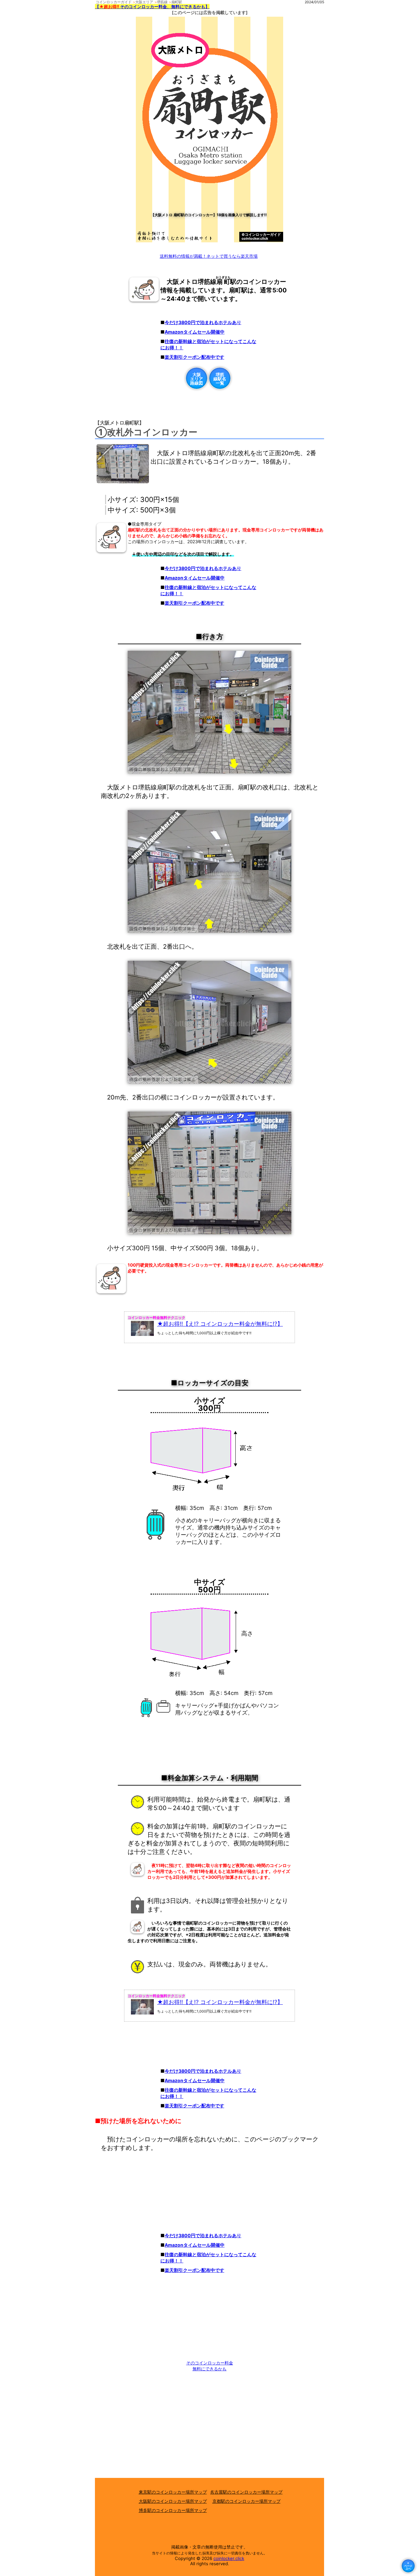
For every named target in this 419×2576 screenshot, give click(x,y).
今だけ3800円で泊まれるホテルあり (203, 322)
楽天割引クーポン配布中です (194, 357)
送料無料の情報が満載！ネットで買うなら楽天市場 (209, 256)
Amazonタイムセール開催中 (195, 332)
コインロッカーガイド (114, 2)
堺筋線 (162, 2)
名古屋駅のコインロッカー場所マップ (246, 2492)
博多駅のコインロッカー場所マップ (173, 2510)
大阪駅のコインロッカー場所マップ (173, 2501)
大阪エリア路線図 (197, 379)
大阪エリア (144, 2)
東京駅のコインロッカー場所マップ (173, 2492)
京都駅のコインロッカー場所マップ (246, 2501)
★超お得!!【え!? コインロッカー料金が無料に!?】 (220, 1324)
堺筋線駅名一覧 (220, 379)
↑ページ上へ (408, 2566)
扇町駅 (177, 2)
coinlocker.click (229, 2558)
